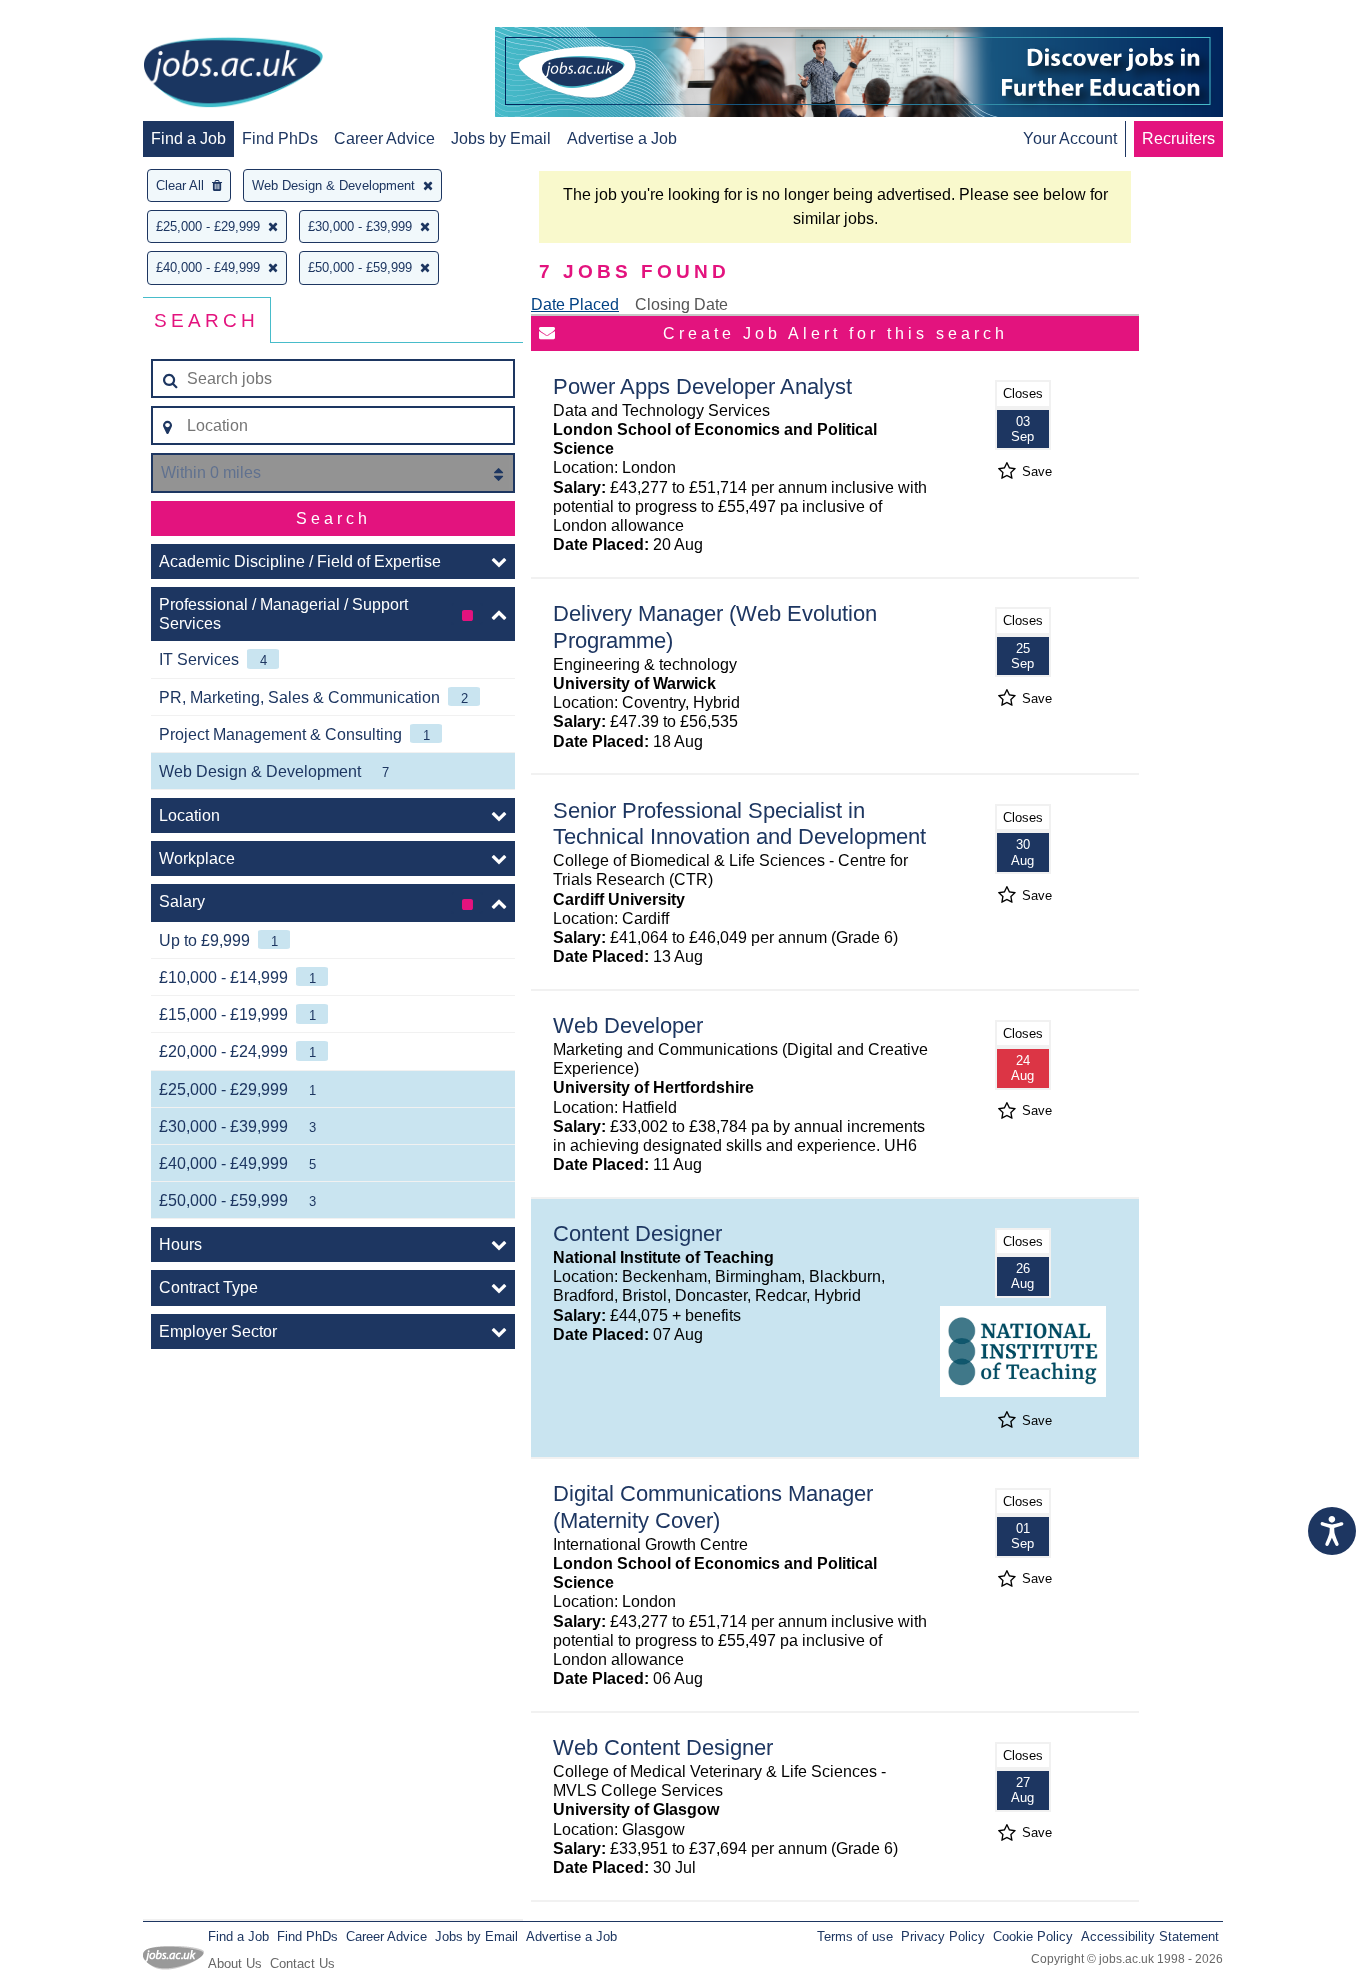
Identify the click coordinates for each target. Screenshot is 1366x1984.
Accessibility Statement (1150, 1936)
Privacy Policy (943, 1936)
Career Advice (384, 138)
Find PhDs (280, 138)
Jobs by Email (501, 138)
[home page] (233, 74)
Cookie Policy (1033, 1936)
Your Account (1070, 138)
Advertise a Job (622, 138)
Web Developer (628, 1025)
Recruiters (1178, 138)
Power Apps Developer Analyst (702, 386)
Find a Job (188, 138)
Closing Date (681, 304)
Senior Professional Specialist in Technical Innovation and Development (739, 824)
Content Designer (637, 1233)
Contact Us (302, 1963)
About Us (235, 1963)
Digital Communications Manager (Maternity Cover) (713, 1507)
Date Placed (575, 304)
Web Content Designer (663, 1747)
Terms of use (855, 1936)
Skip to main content (80, 17)
